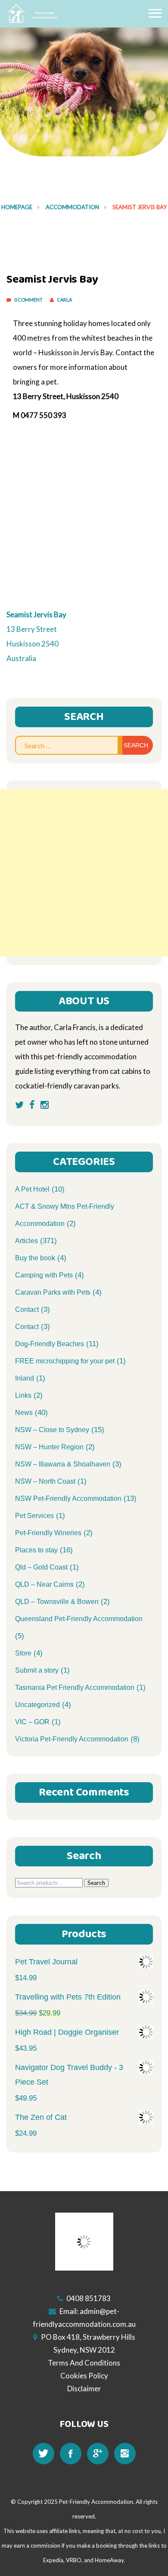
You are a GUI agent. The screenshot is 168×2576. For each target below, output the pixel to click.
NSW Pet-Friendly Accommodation (68, 1498)
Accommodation (72, 207)
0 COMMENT (29, 300)
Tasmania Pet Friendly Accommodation (75, 1687)
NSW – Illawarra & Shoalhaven (63, 1464)
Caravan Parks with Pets (53, 1292)
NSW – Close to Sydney (52, 1430)
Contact (27, 1309)
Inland (25, 1378)
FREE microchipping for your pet (65, 1361)
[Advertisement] (84, 873)
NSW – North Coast (45, 1481)
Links (23, 1395)
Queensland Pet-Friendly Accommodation (79, 1619)
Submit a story (37, 1670)
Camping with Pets (44, 1275)
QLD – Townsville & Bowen (57, 1602)
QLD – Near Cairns (44, 1584)
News (24, 1413)
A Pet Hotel (32, 1189)
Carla (64, 300)
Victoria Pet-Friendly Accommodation (72, 1739)
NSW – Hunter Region (49, 1447)
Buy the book (35, 1258)
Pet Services (34, 1516)
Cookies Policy (84, 2376)
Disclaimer (84, 2389)
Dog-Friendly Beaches (50, 1344)
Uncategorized (37, 1705)
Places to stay (36, 1550)
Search (96, 1883)
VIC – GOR (32, 1722)
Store (23, 1653)
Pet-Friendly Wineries (48, 1533)
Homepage (17, 207)
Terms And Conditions (84, 2363)
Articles (26, 1241)
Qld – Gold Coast (41, 1567)
